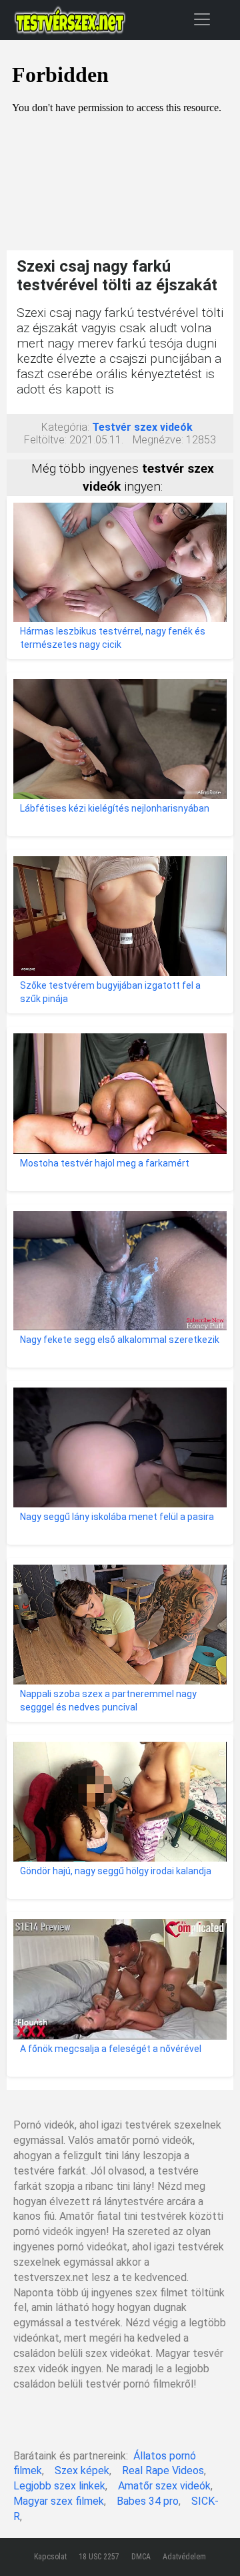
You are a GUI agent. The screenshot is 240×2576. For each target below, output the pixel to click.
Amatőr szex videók (164, 2486)
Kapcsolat (50, 2557)
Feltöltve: (45, 440)
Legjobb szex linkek (59, 2486)
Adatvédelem (184, 2557)
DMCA (141, 2557)
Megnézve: (158, 440)
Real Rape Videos (163, 2470)
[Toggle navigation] (202, 19)
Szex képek (82, 2470)
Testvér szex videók (142, 427)
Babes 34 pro (148, 2501)
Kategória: (65, 427)
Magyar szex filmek (59, 2501)
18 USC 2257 (99, 2557)
